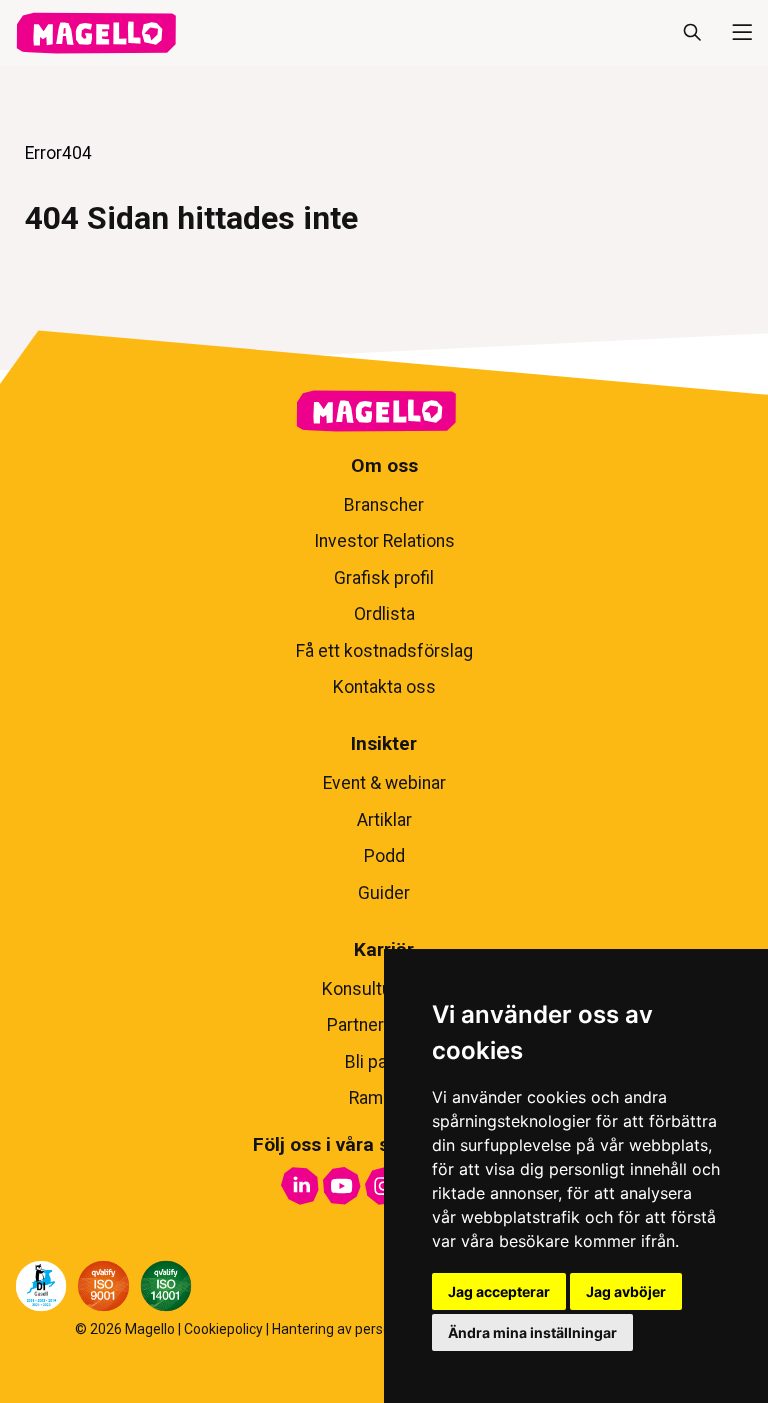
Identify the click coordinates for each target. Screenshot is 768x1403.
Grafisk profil (384, 578)
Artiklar (384, 820)
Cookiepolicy (223, 1329)
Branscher (384, 505)
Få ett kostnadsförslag (384, 651)
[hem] (96, 33)
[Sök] (692, 33)
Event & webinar (384, 783)
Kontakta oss (384, 687)
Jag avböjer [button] (626, 1291)
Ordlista (384, 614)
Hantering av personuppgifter (365, 1329)
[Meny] (734, 33)
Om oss (384, 465)
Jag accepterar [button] (499, 1291)
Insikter (384, 743)
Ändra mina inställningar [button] (532, 1332)
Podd (384, 856)
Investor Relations (384, 541)
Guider (384, 893)
